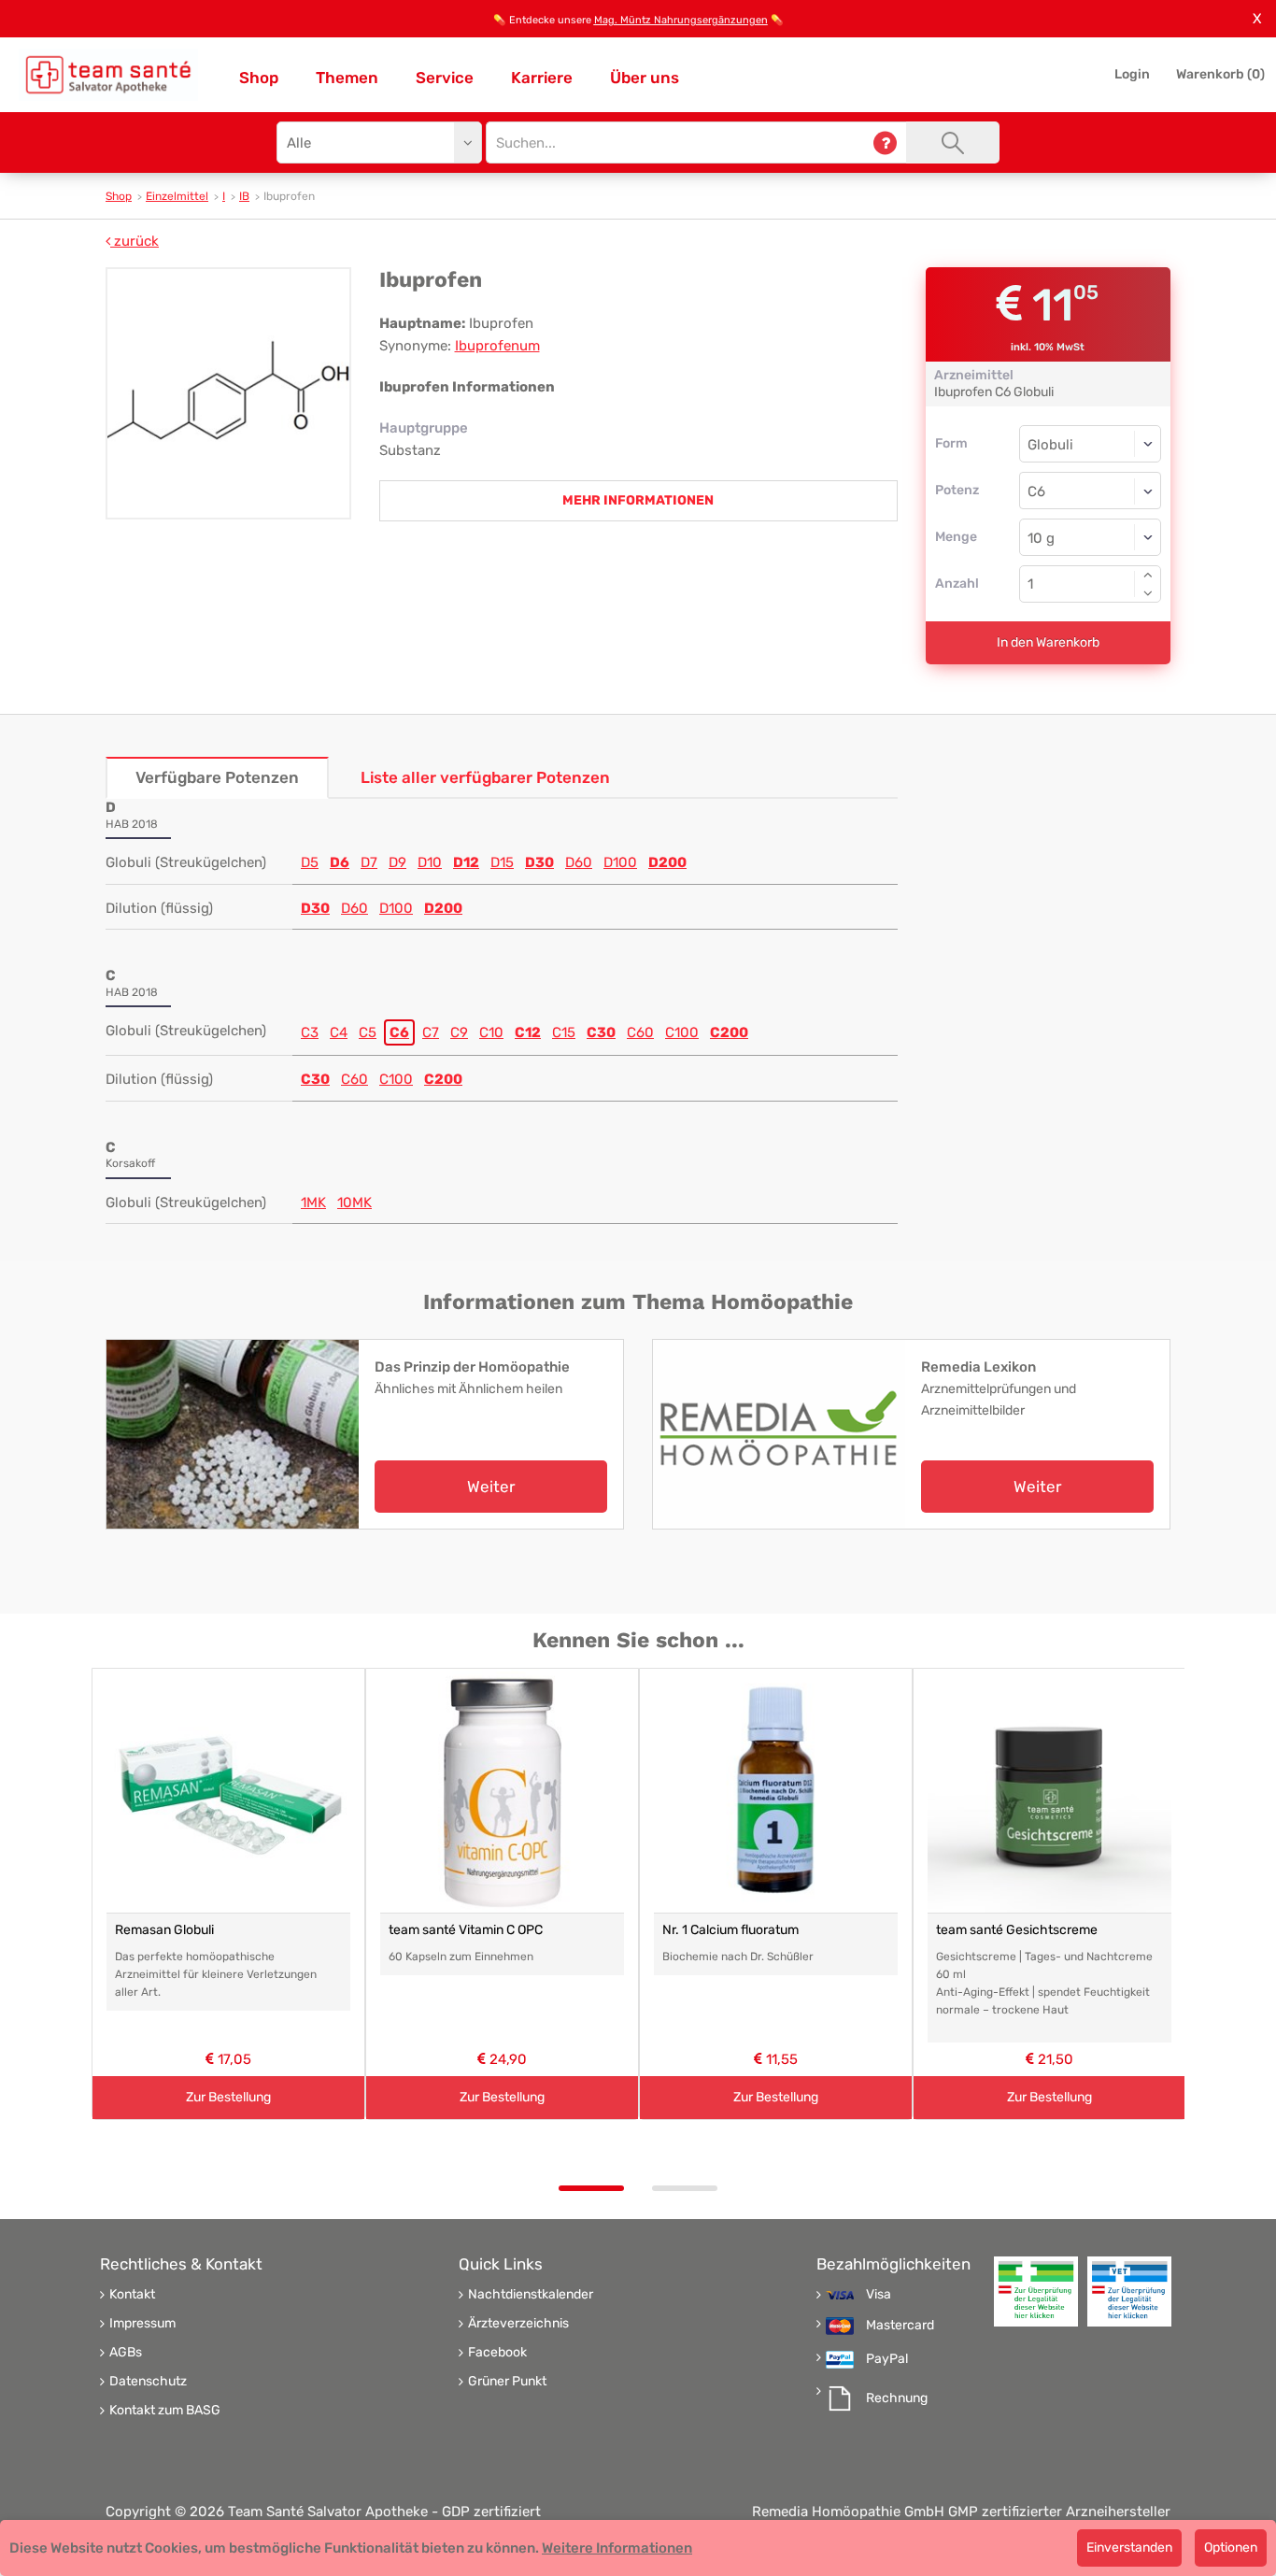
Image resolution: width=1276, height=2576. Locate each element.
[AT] (108, 75)
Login (1132, 74)
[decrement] (1148, 593)
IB (244, 196)
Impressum (142, 2324)
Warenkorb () (1220, 74)
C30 (601, 1032)
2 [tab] (685, 2188)
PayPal (887, 2359)
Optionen (1231, 2548)
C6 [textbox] (1036, 491)
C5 (368, 1032)
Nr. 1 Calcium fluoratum (730, 1930)
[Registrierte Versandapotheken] (1036, 2291)
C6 (399, 1032)
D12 (466, 862)
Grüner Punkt (507, 2382)
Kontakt (132, 2295)
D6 (340, 862)
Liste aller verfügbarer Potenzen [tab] (485, 777)
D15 (502, 862)
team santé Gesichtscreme (1017, 1930)
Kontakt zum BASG (165, 2411)
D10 (430, 862)
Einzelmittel (177, 196)
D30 (539, 862)
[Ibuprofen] (228, 393)
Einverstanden (1129, 2548)
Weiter (491, 1487)
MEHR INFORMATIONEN (638, 500)
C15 (564, 1032)
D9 (397, 862)
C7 (431, 1032)
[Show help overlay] (885, 142)
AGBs (126, 2353)
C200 (729, 1032)
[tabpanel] (228, 1894)
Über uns (645, 78)
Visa (879, 2295)
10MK (354, 1203)
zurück (135, 241)
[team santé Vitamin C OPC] (502, 1791)
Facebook (497, 2353)
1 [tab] (591, 2188)
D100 (620, 862)
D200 (667, 862)
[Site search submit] (953, 142)
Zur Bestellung (228, 2097)
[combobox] (1091, 491)
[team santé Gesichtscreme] (1049, 1791)
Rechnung (897, 2398)
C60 (640, 1032)
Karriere (542, 78)
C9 (459, 1032)
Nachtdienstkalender (531, 2295)
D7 (369, 862)
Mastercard (900, 2326)
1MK (313, 1203)
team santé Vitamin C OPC (466, 1930)
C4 (339, 1032)
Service (445, 78)
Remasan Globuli (164, 1930)
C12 (528, 1032)
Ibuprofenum (497, 346)
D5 (310, 862)
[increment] (1148, 575)
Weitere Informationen (617, 2548)
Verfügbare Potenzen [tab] (217, 777)
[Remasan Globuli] (228, 1791)
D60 (579, 862)
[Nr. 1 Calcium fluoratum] (776, 1791)
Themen (347, 78)
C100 (682, 1032)
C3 (310, 1032)
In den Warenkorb (1048, 642)
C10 (491, 1032)
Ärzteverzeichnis (518, 2324)
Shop (259, 78)
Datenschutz (148, 2382)
